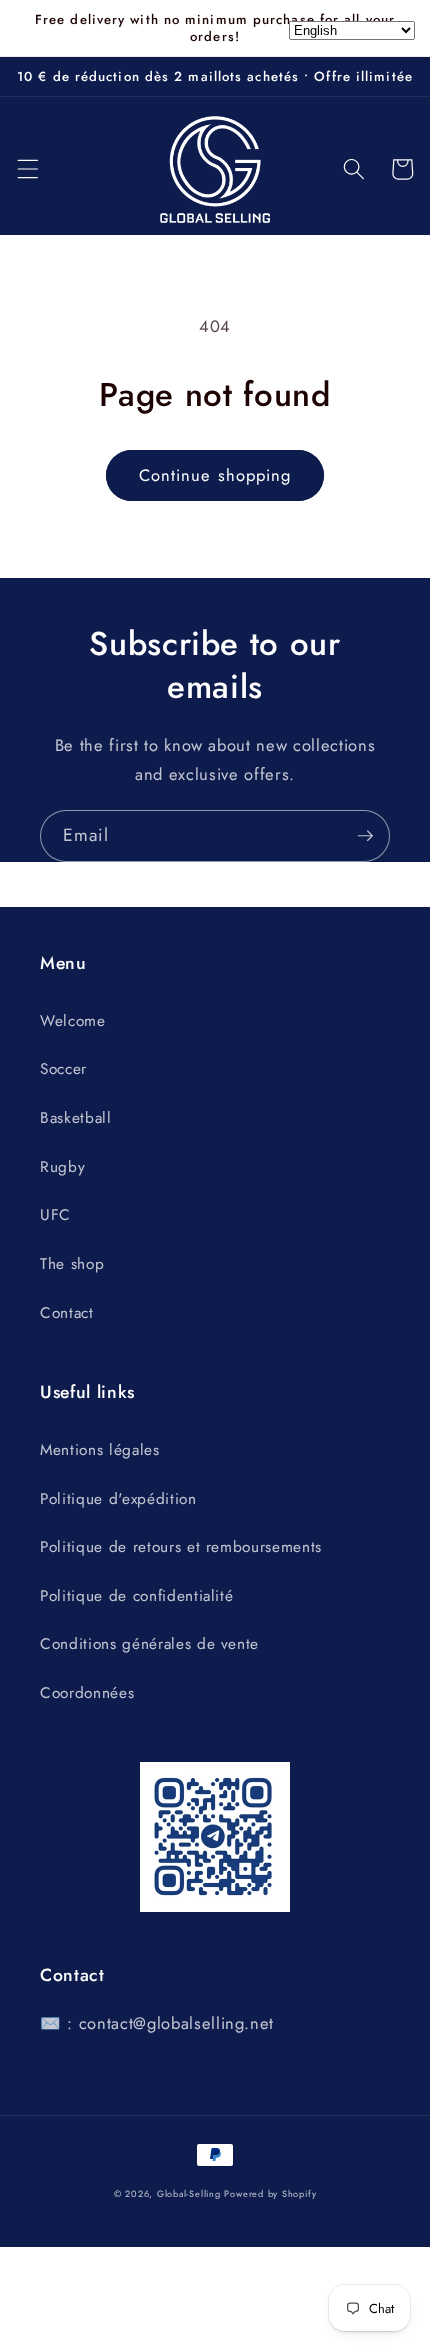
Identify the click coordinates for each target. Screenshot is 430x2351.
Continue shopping (215, 475)
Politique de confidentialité (136, 1596)
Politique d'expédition (118, 1499)
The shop (72, 1264)
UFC (55, 1215)
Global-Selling (189, 2193)
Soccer (63, 1069)
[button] (27, 169)
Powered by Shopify (270, 2193)
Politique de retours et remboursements (181, 1547)
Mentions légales (100, 1450)
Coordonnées (87, 1693)
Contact (67, 1313)
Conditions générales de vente (149, 1644)
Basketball (76, 1118)
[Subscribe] (365, 836)
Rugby (62, 1167)
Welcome (73, 1021)
